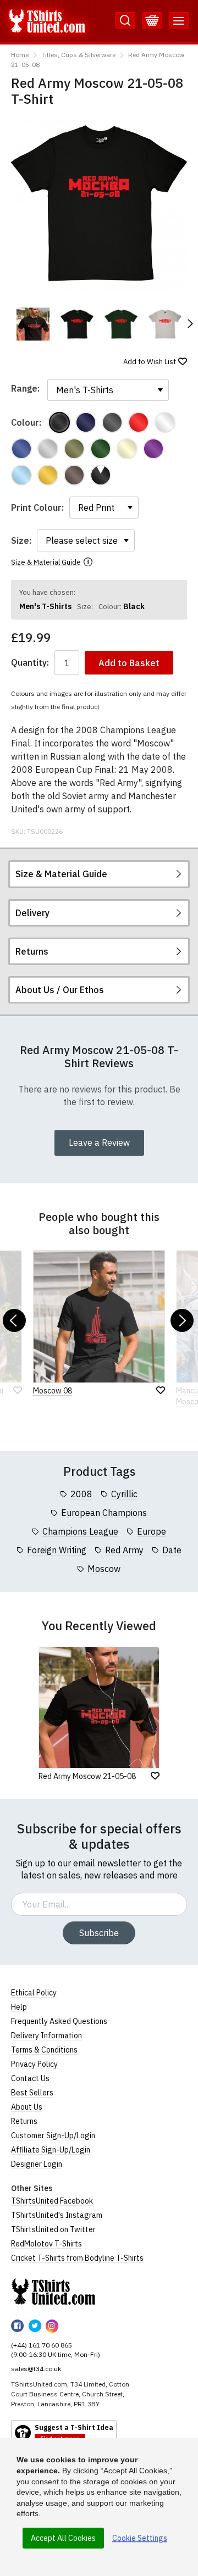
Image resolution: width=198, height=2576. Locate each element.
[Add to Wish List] (155, 1776)
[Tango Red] (139, 422)
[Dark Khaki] (74, 449)
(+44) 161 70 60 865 (42, 2345)
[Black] (59, 422)
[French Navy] (86, 422)
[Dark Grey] (112, 422)
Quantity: (30, 663)
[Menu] (179, 21)
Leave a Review (99, 1142)
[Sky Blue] (21, 475)
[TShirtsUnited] (53, 2291)
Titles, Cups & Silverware (78, 55)
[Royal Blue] (21, 449)
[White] (165, 422)
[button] (190, 324)
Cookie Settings (140, 2538)
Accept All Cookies (63, 2538)
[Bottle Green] (101, 449)
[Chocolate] (74, 475)
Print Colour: (37, 508)
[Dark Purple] (153, 449)
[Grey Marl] (48, 449)
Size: (21, 540)
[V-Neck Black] (101, 475)
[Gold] (48, 475)
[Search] (125, 21)
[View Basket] (152, 21)
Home (20, 55)
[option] (33, 324)
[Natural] (127, 449)
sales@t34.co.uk (36, 2369)
